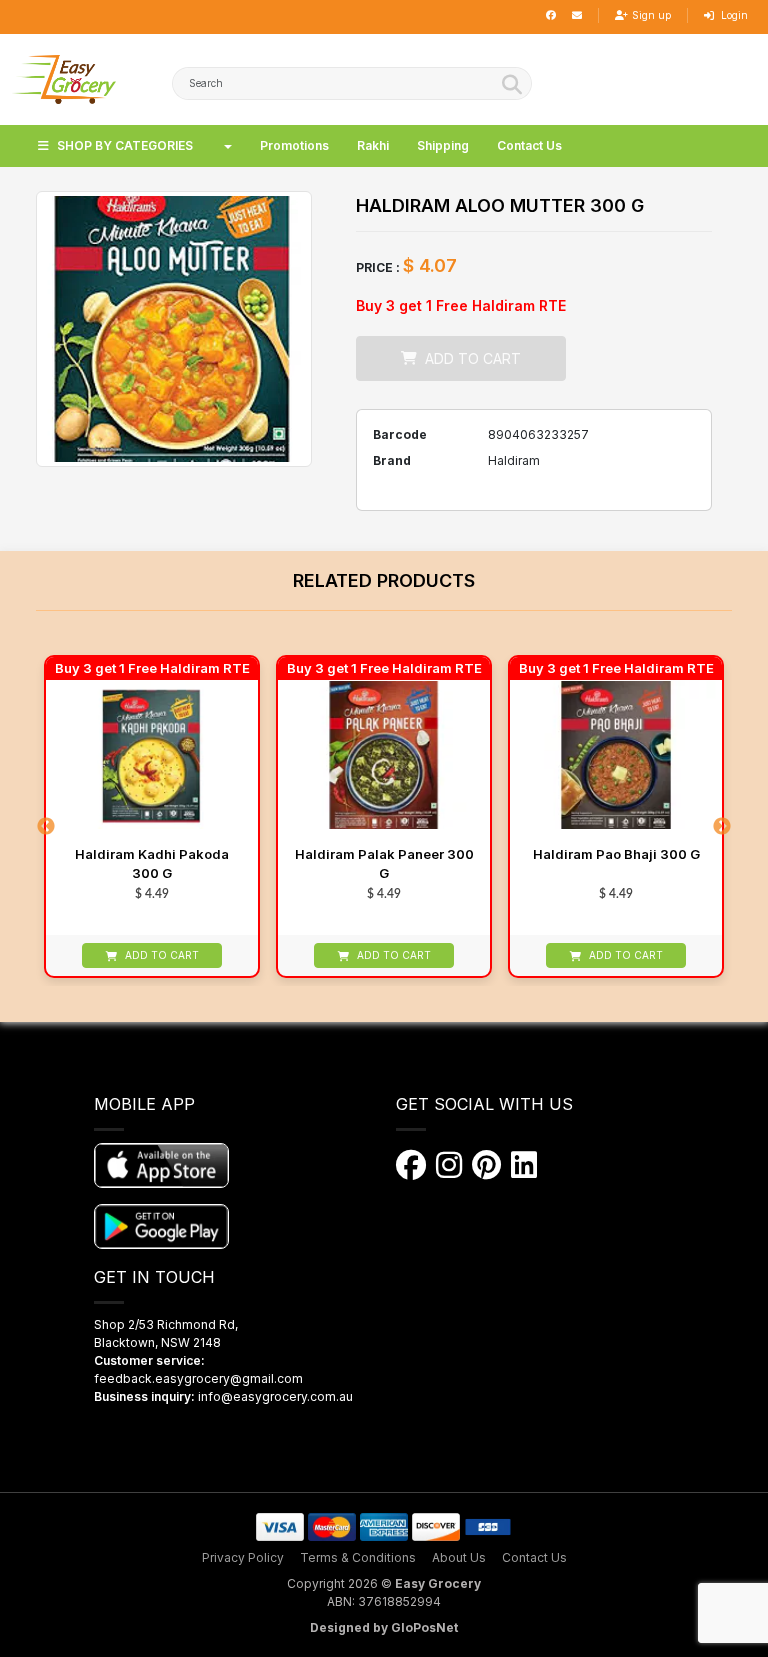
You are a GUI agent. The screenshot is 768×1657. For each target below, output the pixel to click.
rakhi (373, 145)
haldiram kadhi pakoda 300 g (152, 864)
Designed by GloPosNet (384, 1627)
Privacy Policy (243, 1557)
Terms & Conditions (358, 1557)
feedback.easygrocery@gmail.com (198, 1378)
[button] (64, 79)
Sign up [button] (651, 15)
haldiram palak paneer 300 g (384, 864)
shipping (443, 145)
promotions (294, 145)
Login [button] (733, 15)
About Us (459, 1557)
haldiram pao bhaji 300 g (616, 854)
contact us (529, 145)
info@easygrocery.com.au (275, 1396)
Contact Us (534, 1557)
